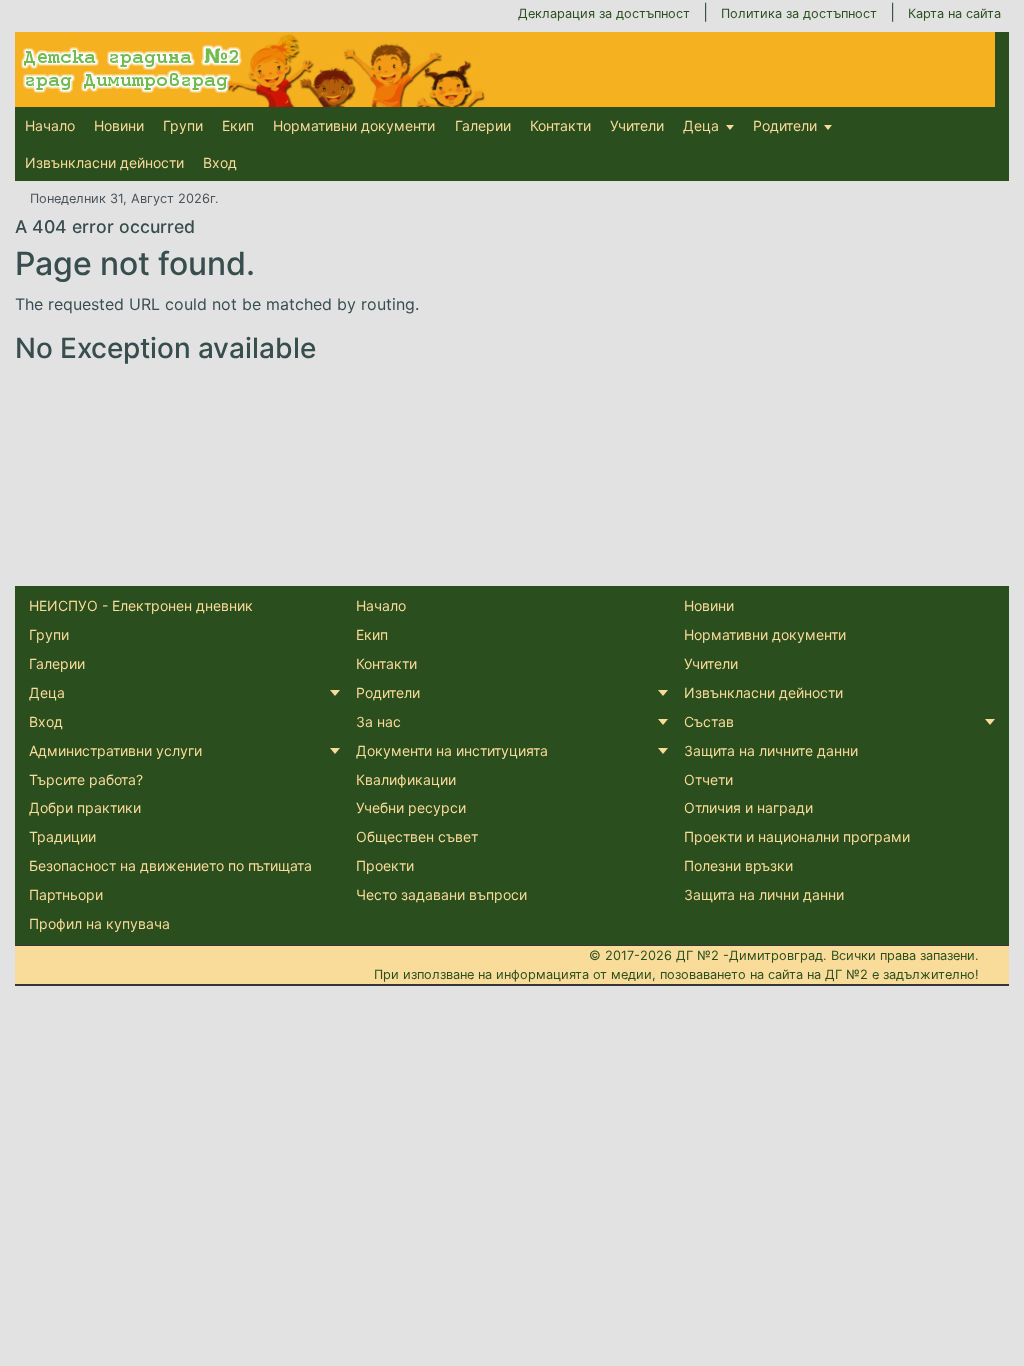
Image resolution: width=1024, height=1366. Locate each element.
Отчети (708, 779)
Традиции (62, 836)
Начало (50, 125)
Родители (785, 125)
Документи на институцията (452, 750)
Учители (637, 125)
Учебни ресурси (411, 807)
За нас (378, 721)
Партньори (66, 894)
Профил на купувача (99, 923)
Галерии (483, 125)
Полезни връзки (738, 865)
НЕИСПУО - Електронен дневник (141, 605)
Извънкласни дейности (104, 162)
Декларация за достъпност (604, 13)
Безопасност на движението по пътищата (170, 865)
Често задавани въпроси (441, 894)
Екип (238, 125)
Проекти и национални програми (797, 836)
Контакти (560, 125)
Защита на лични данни (764, 894)
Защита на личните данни (771, 750)
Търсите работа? (86, 779)
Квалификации (406, 779)
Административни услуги (115, 750)
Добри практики (85, 807)
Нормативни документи (354, 125)
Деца (701, 125)
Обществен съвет (417, 836)
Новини (119, 125)
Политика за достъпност (799, 13)
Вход (220, 162)
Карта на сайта (954, 13)
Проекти (385, 865)
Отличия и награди (748, 807)
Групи (183, 125)
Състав (709, 721)
